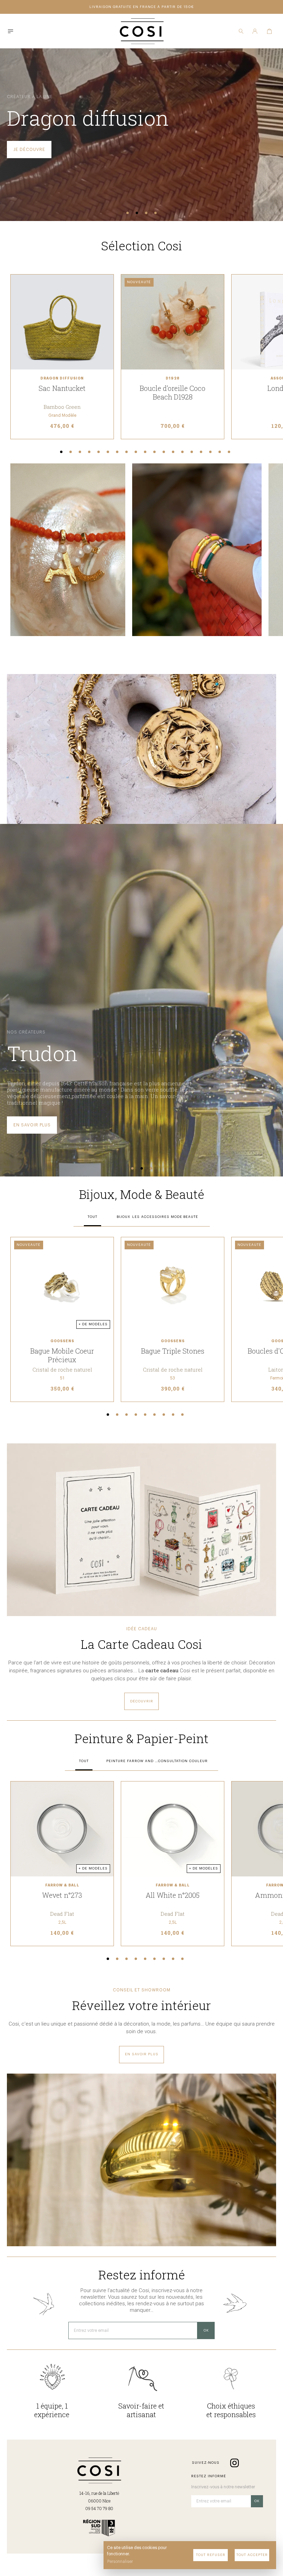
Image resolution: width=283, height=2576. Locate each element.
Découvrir (142, 1701)
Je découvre (29, 150)
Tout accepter (252, 2555)
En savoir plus (32, 1125)
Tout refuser (211, 2555)
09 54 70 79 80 (99, 2508)
